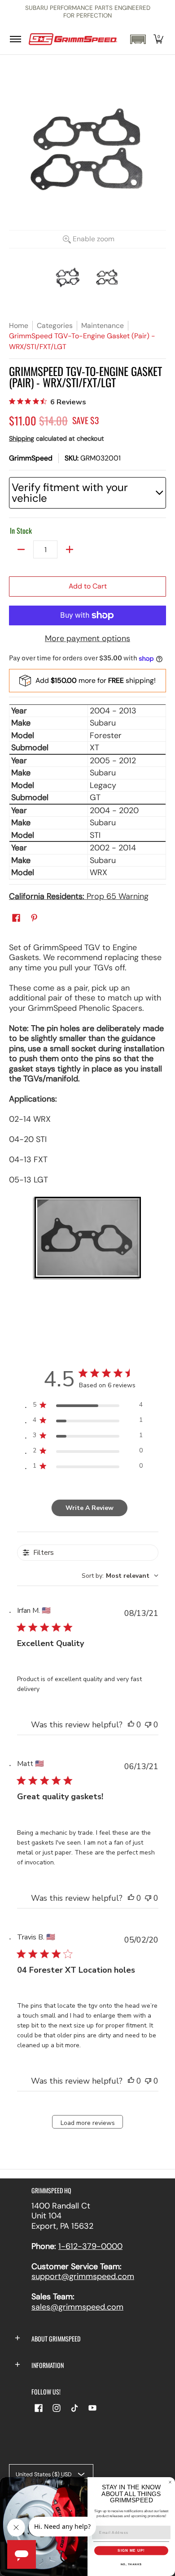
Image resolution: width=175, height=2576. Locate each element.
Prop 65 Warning (79, 896)
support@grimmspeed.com (83, 2276)
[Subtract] (21, 549)
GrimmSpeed (31, 458)
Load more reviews (88, 2123)
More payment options (87, 639)
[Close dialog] (170, 2482)
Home (19, 325)
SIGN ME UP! (131, 2551)
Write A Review (90, 1508)
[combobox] (120, 1576)
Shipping (22, 438)
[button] (138, 39)
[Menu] (15, 39)
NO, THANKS (131, 2564)
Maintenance (103, 325)
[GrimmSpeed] (73, 39)
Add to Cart (88, 586)
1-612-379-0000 (90, 2246)
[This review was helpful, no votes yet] (131, 1725)
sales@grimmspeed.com (77, 2307)
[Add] (70, 549)
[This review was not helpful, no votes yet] (148, 1725)
